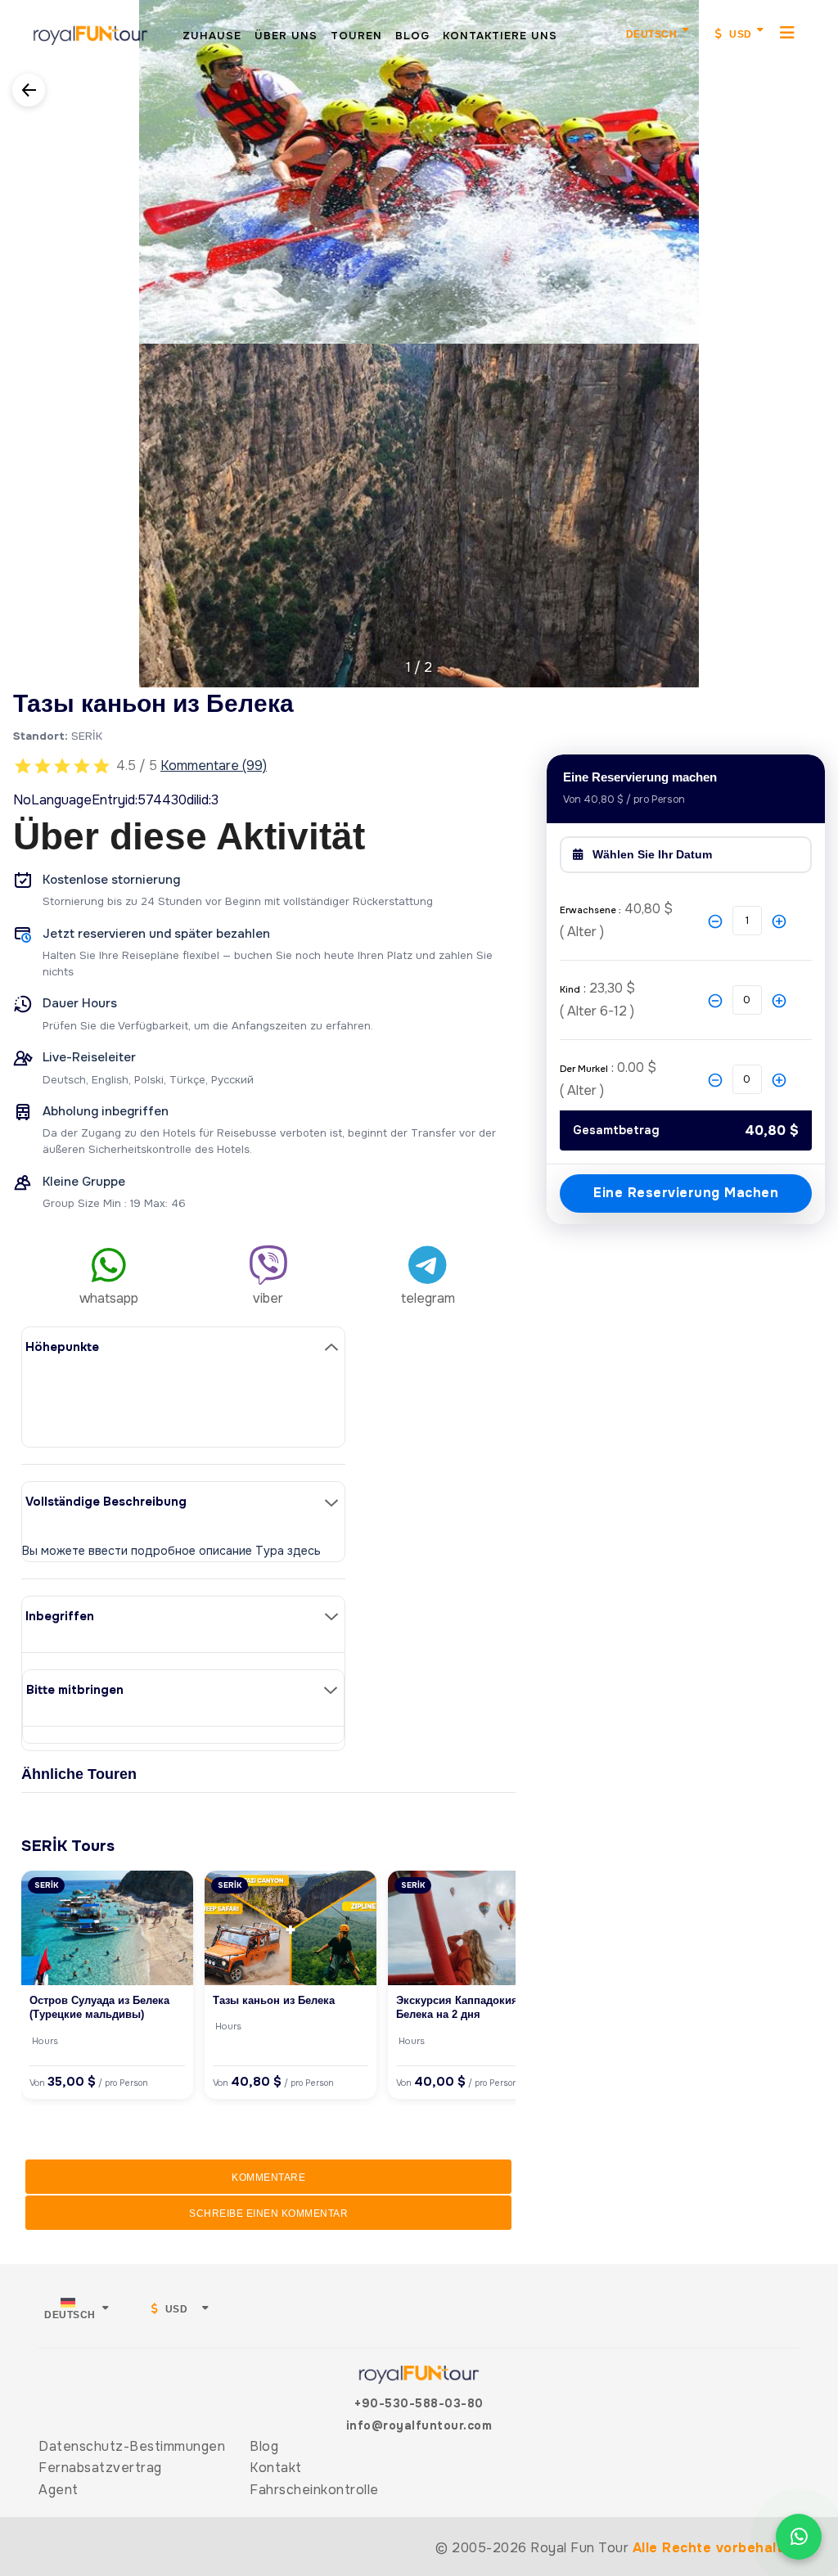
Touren (356, 36)
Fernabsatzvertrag (100, 2468)
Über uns (286, 36)
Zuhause (212, 36)
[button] (14, 333)
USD (739, 34)
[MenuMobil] (788, 32)
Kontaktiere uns (500, 36)
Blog (412, 36)
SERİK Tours (68, 1846)
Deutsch (652, 34)
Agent (59, 2490)
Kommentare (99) (214, 766)
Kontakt (276, 2468)
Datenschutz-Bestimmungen (132, 2446)
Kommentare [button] (268, 2177)
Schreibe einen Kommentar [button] (268, 2213)
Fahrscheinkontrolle (314, 2490)
